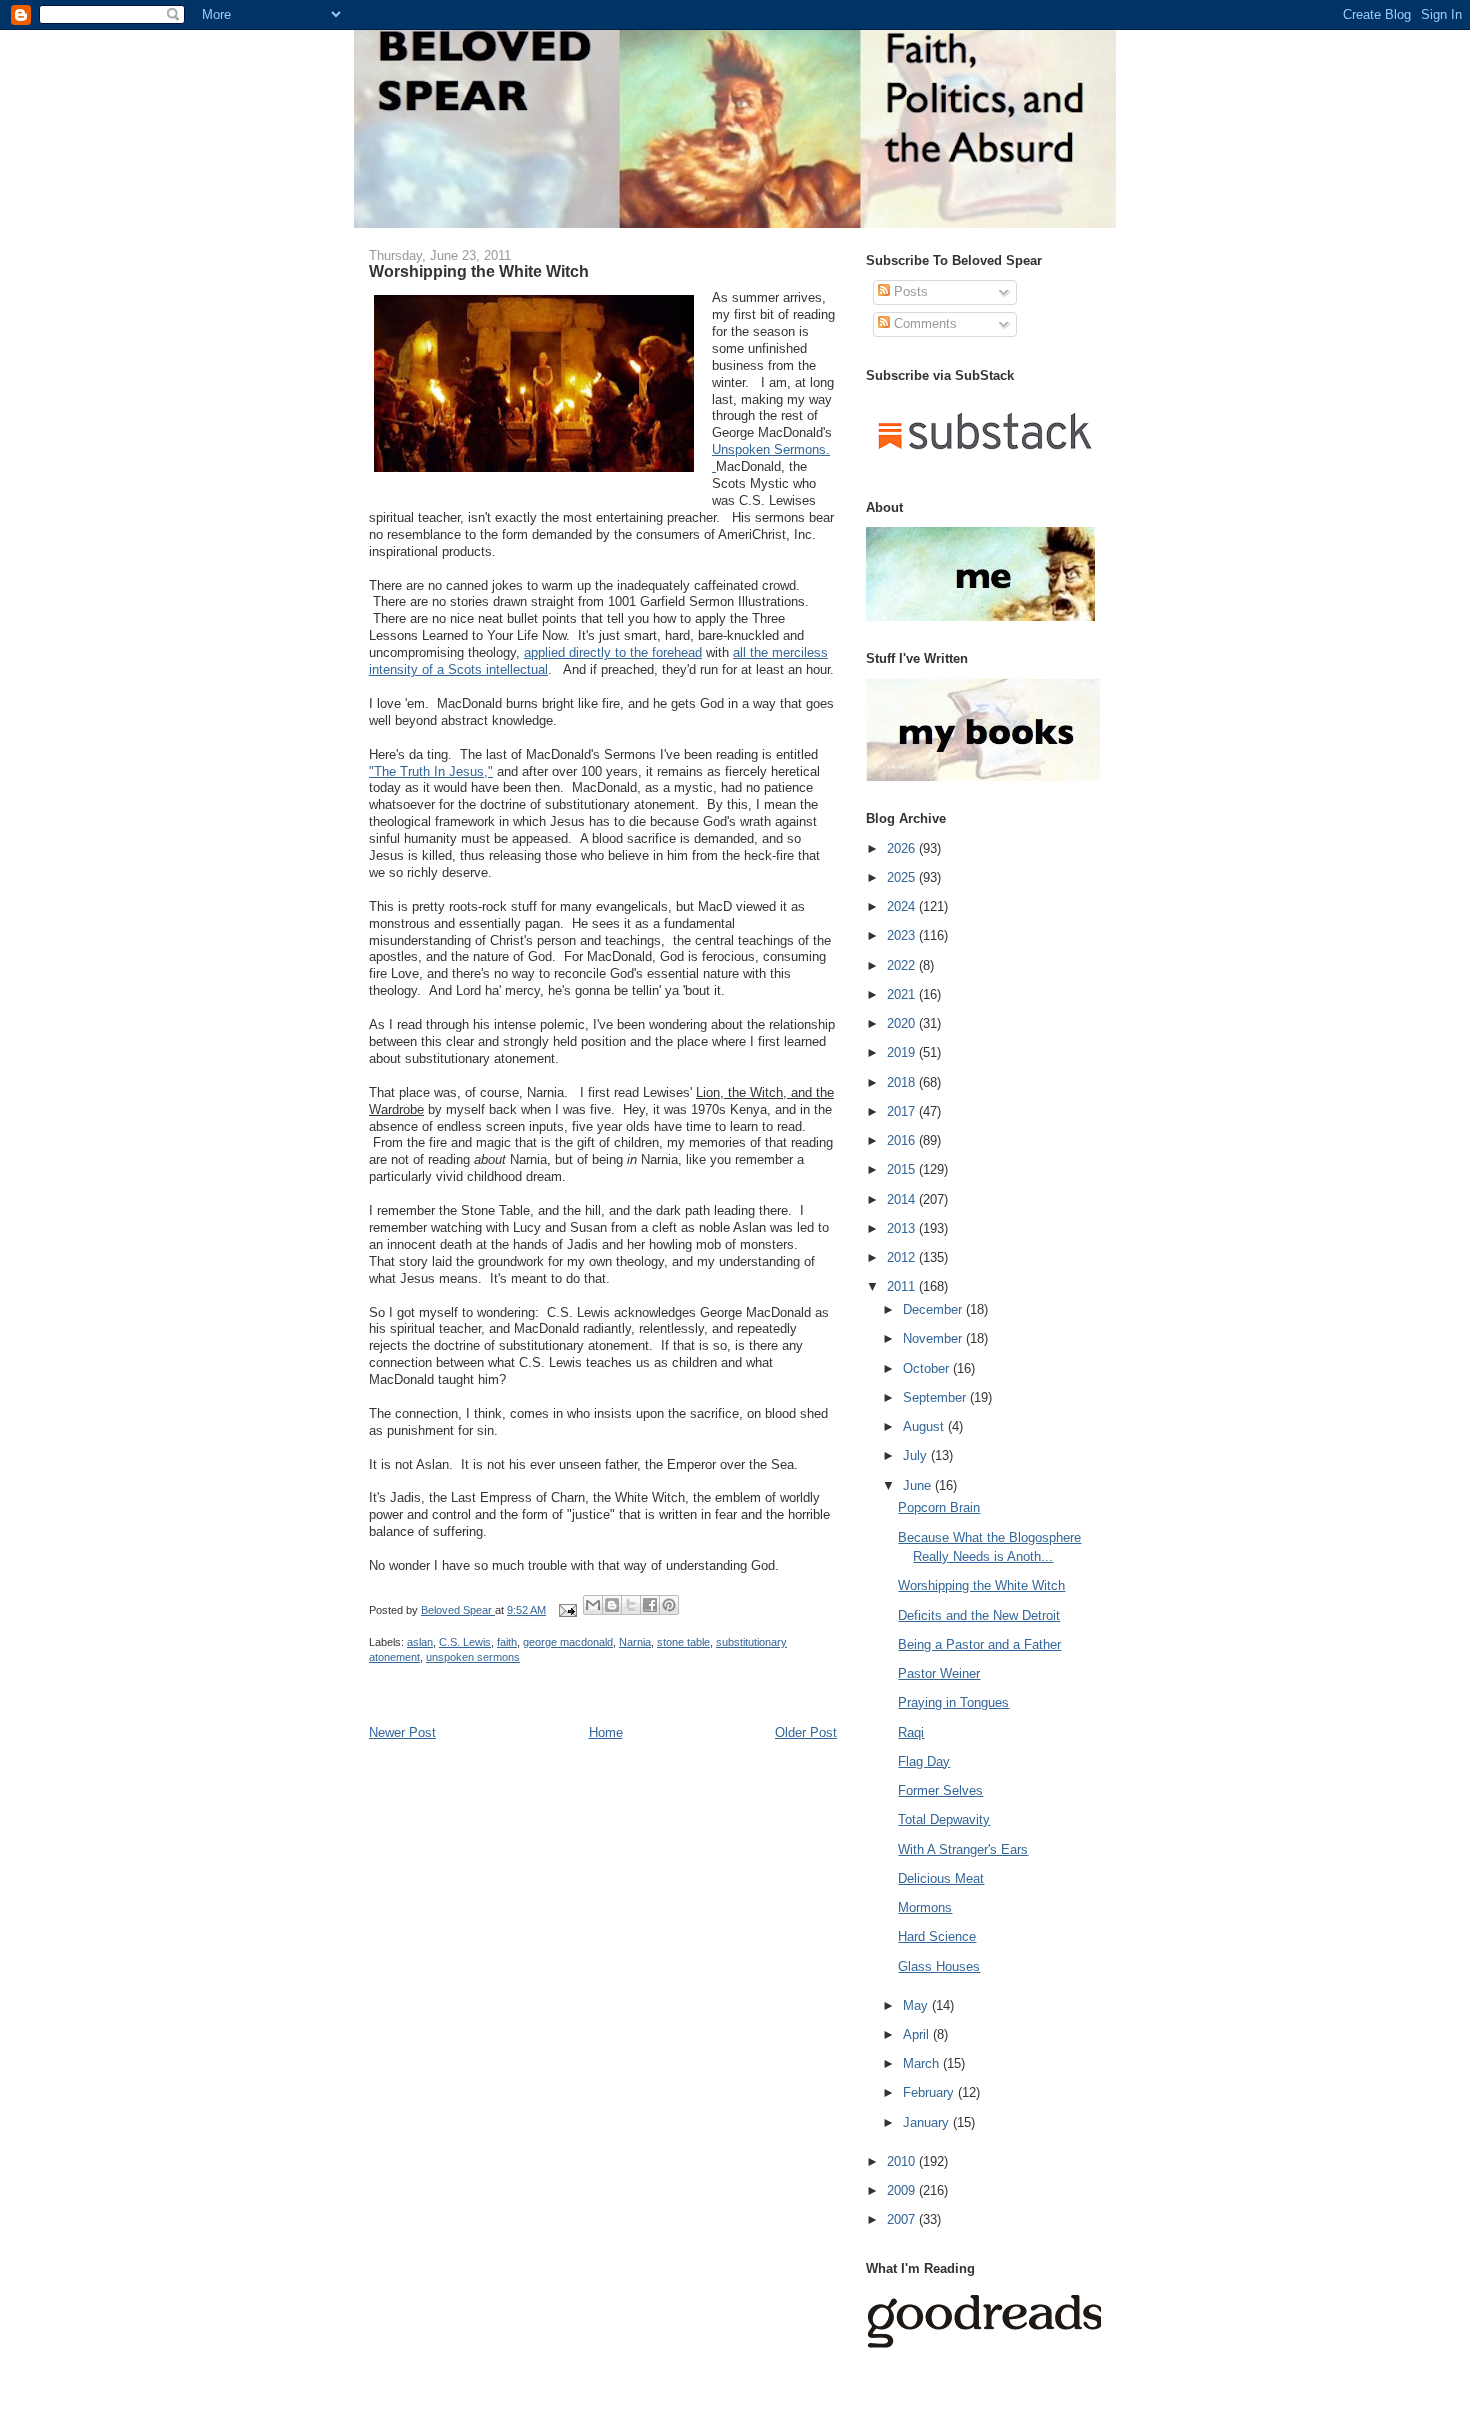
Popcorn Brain (939, 1507)
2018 (903, 1082)
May (917, 2005)
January (928, 2122)
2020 (903, 1023)
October (928, 1368)
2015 (903, 1169)
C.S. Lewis (465, 1642)
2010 (903, 2161)
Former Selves (940, 1790)
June (919, 1485)
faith (507, 1642)
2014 (903, 1199)
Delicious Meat (941, 1878)
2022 (903, 965)
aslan (420, 1642)
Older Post (806, 1732)
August (925, 1426)
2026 (903, 848)
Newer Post (402, 1732)
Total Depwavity (944, 1819)
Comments (923, 323)
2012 (903, 1257)
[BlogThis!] (612, 1605)
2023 (903, 935)
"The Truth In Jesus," (431, 771)
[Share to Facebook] (650, 1605)
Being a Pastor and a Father (979, 1644)
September (936, 1397)
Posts (909, 291)
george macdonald (568, 1642)
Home (606, 1732)
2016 (903, 1140)
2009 (903, 2190)
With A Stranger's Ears (963, 1849)
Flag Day (924, 1761)
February (930, 2092)
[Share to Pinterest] (669, 1605)
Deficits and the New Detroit (979, 1615)
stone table (683, 1642)
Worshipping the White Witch (981, 1585)
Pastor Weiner (939, 1673)
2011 (903, 1286)
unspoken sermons (473, 1657)
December (934, 1309)
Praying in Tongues (953, 1702)
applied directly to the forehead (613, 652)
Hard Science (937, 1936)
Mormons (925, 1907)
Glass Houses (939, 1966)
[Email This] (593, 1605)
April (918, 2034)
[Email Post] (566, 1610)
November (934, 1338)
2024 (903, 906)
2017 (903, 1111)
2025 (903, 877)
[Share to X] (631, 1605)
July (917, 1455)
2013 (903, 1228)
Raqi (911, 1732)
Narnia (635, 1642)
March (923, 2063)
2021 (903, 994)
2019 (903, 1052)
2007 (903, 2219)
